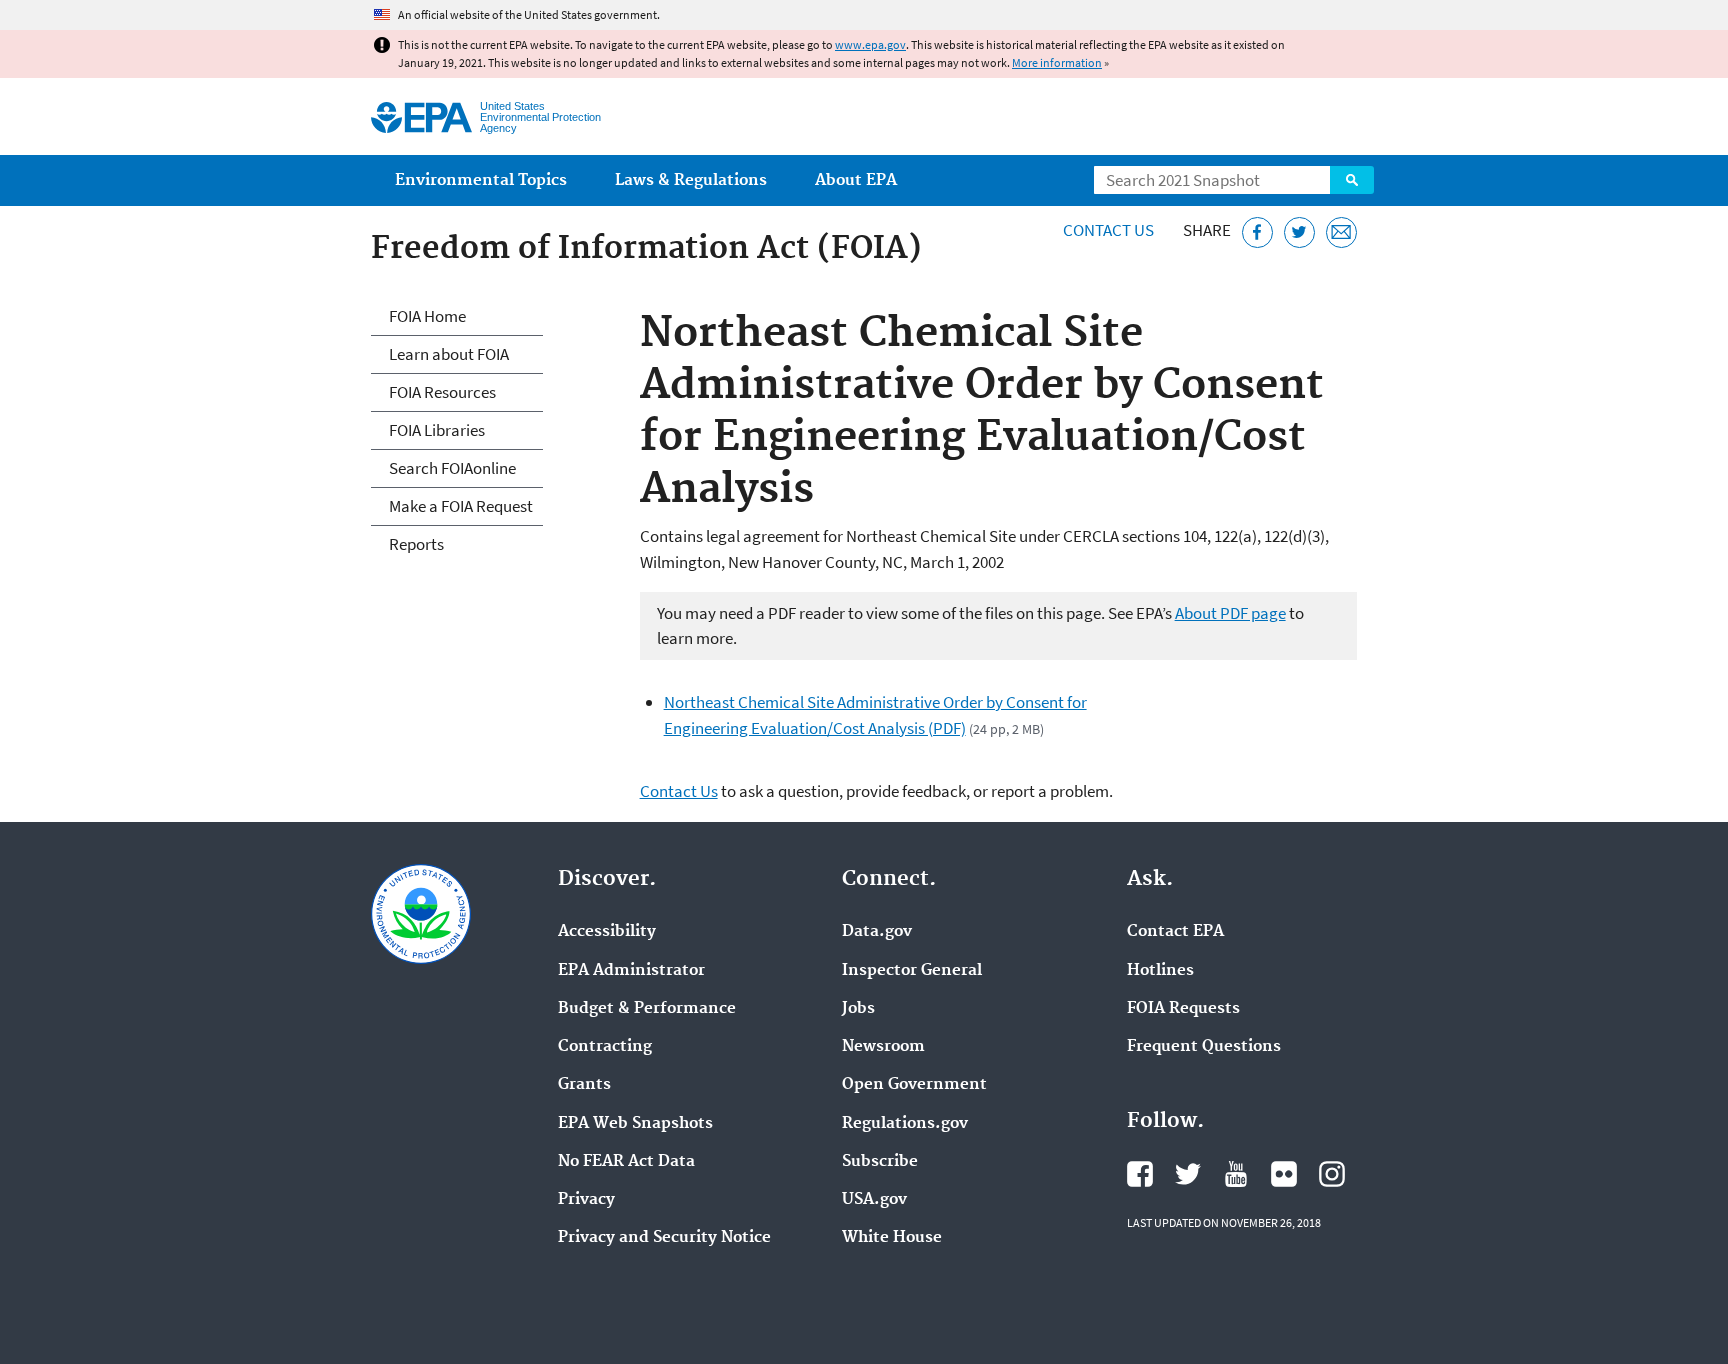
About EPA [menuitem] (856, 180)
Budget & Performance (647, 1009)
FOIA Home (427, 316)
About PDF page (1230, 613)
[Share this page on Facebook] (1257, 232)
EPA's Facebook (1140, 1174)
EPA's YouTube (1236, 1174)
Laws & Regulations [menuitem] (691, 180)
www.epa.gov (870, 44)
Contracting (605, 1047)
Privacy (586, 1200)
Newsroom (883, 1047)
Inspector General (912, 971)
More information (1057, 62)
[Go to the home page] (421, 117)
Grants (584, 1085)
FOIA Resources (442, 392)
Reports (416, 544)
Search (1352, 180)
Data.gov (877, 932)
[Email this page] (1341, 232)
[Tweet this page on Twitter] (1299, 232)
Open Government (914, 1085)
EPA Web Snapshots (635, 1124)
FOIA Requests (1183, 1009)
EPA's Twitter (1188, 1174)
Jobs (858, 1009)
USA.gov (874, 1200)
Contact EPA (1175, 932)
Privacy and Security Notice (664, 1238)
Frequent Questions (1204, 1047)
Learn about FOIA (449, 354)
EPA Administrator (631, 971)
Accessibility (607, 932)
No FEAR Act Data (626, 1162)
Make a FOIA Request (461, 506)
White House (892, 1238)
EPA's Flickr (1284, 1174)
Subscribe (880, 1162)
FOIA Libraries (437, 430)
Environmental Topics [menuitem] (481, 180)
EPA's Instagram (1332, 1174)
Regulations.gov (905, 1124)
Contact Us (1108, 230)
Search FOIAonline (452, 468)
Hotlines (1160, 971)
